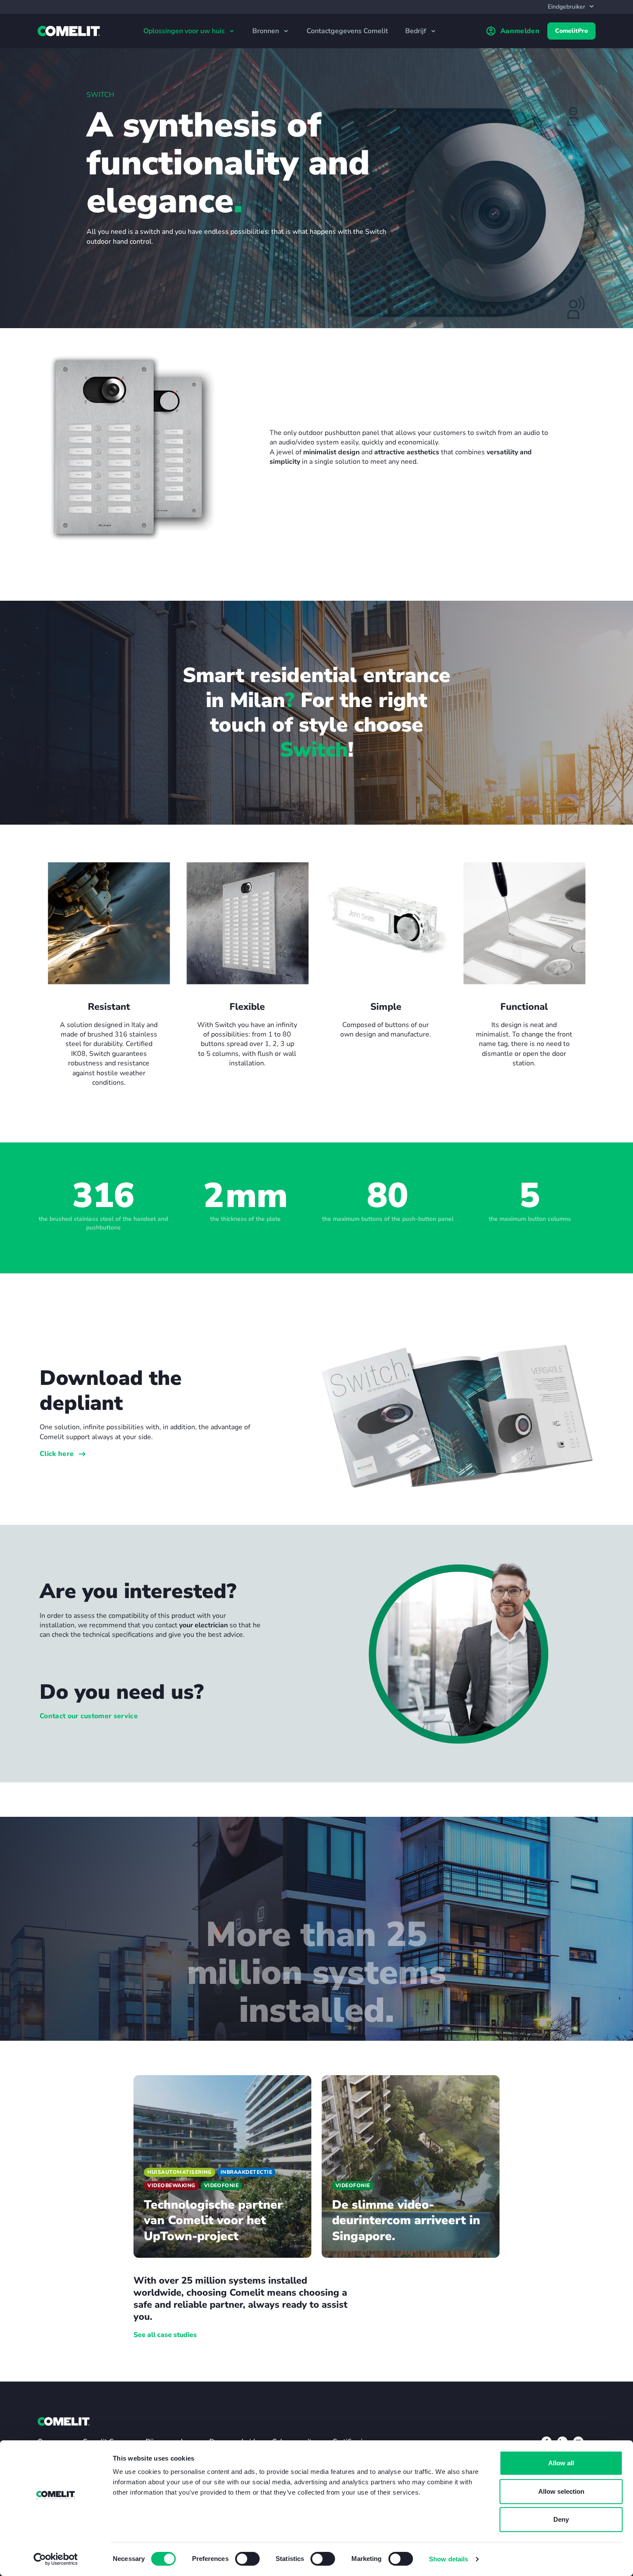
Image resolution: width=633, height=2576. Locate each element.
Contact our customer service (89, 1716)
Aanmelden (520, 31)
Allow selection (561, 2491)
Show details (448, 2559)
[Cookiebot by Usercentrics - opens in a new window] (56, 2559)
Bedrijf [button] (417, 31)
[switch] (247, 2559)
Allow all (561, 2463)
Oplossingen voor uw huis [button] (185, 31)
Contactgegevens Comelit (347, 31)
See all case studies (165, 2335)
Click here (57, 1454)
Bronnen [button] (267, 31)
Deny (561, 2519)
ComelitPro (571, 31)
